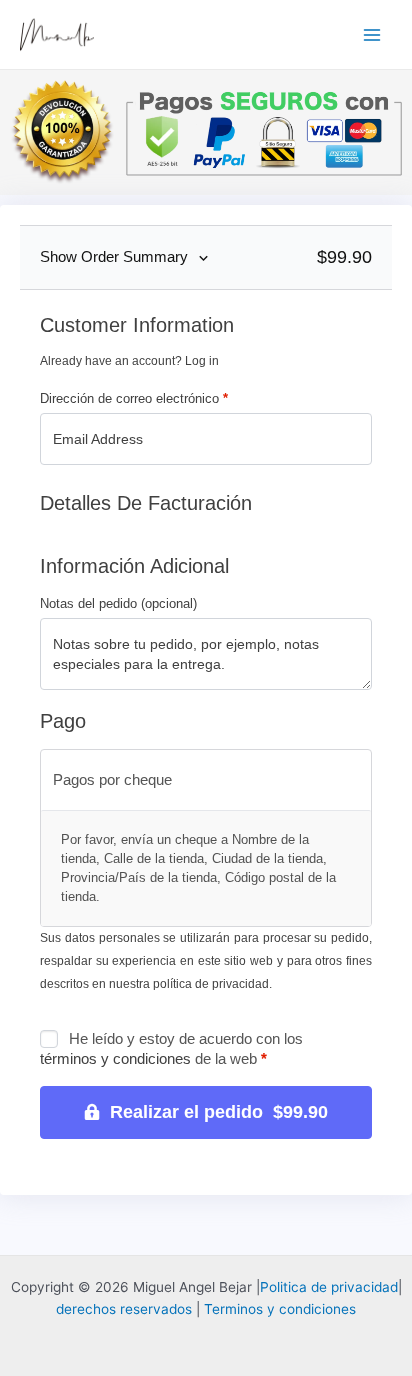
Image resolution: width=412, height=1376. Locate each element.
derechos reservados (124, 1309)
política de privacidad (211, 984)
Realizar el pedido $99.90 (219, 1112)
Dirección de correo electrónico (134, 398)
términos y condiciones (115, 1058)
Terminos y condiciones (280, 1309)
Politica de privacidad (329, 1287)
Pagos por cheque (112, 779)
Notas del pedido (118, 603)
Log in (202, 361)
